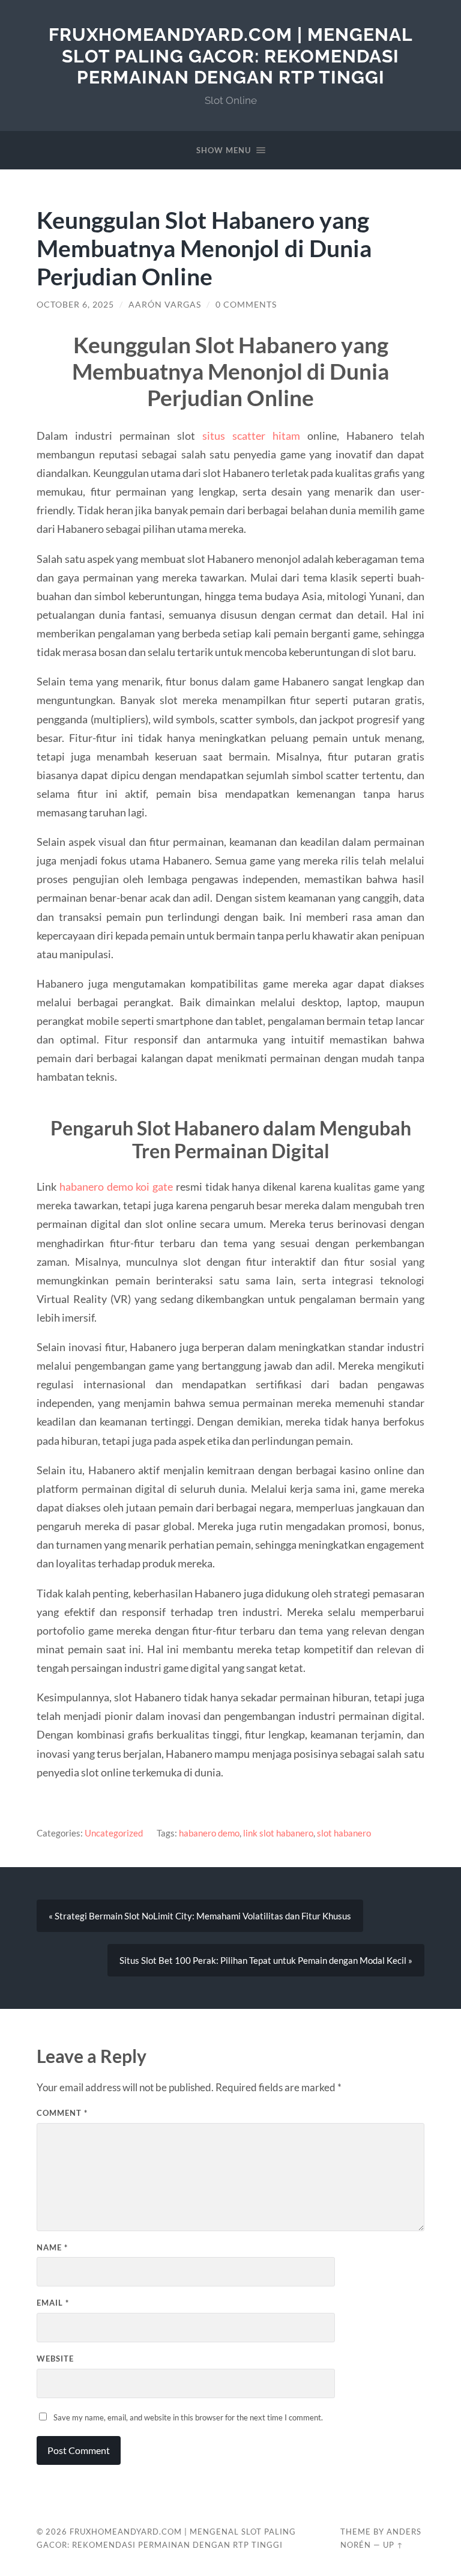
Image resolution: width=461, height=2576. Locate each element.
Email (53, 2303)
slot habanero (344, 1833)
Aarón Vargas (165, 305)
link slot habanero (278, 1833)
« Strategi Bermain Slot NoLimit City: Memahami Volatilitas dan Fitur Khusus (200, 1916)
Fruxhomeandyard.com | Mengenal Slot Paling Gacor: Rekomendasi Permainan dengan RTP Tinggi (231, 56)
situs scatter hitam (251, 436)
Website (55, 2359)
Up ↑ (393, 2545)
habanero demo (209, 1833)
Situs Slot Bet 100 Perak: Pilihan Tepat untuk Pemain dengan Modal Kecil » (266, 1960)
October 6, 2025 (75, 305)
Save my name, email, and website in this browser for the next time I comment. (188, 2417)
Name (52, 2247)
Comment (62, 2113)
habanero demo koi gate (116, 1186)
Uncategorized (114, 1833)
